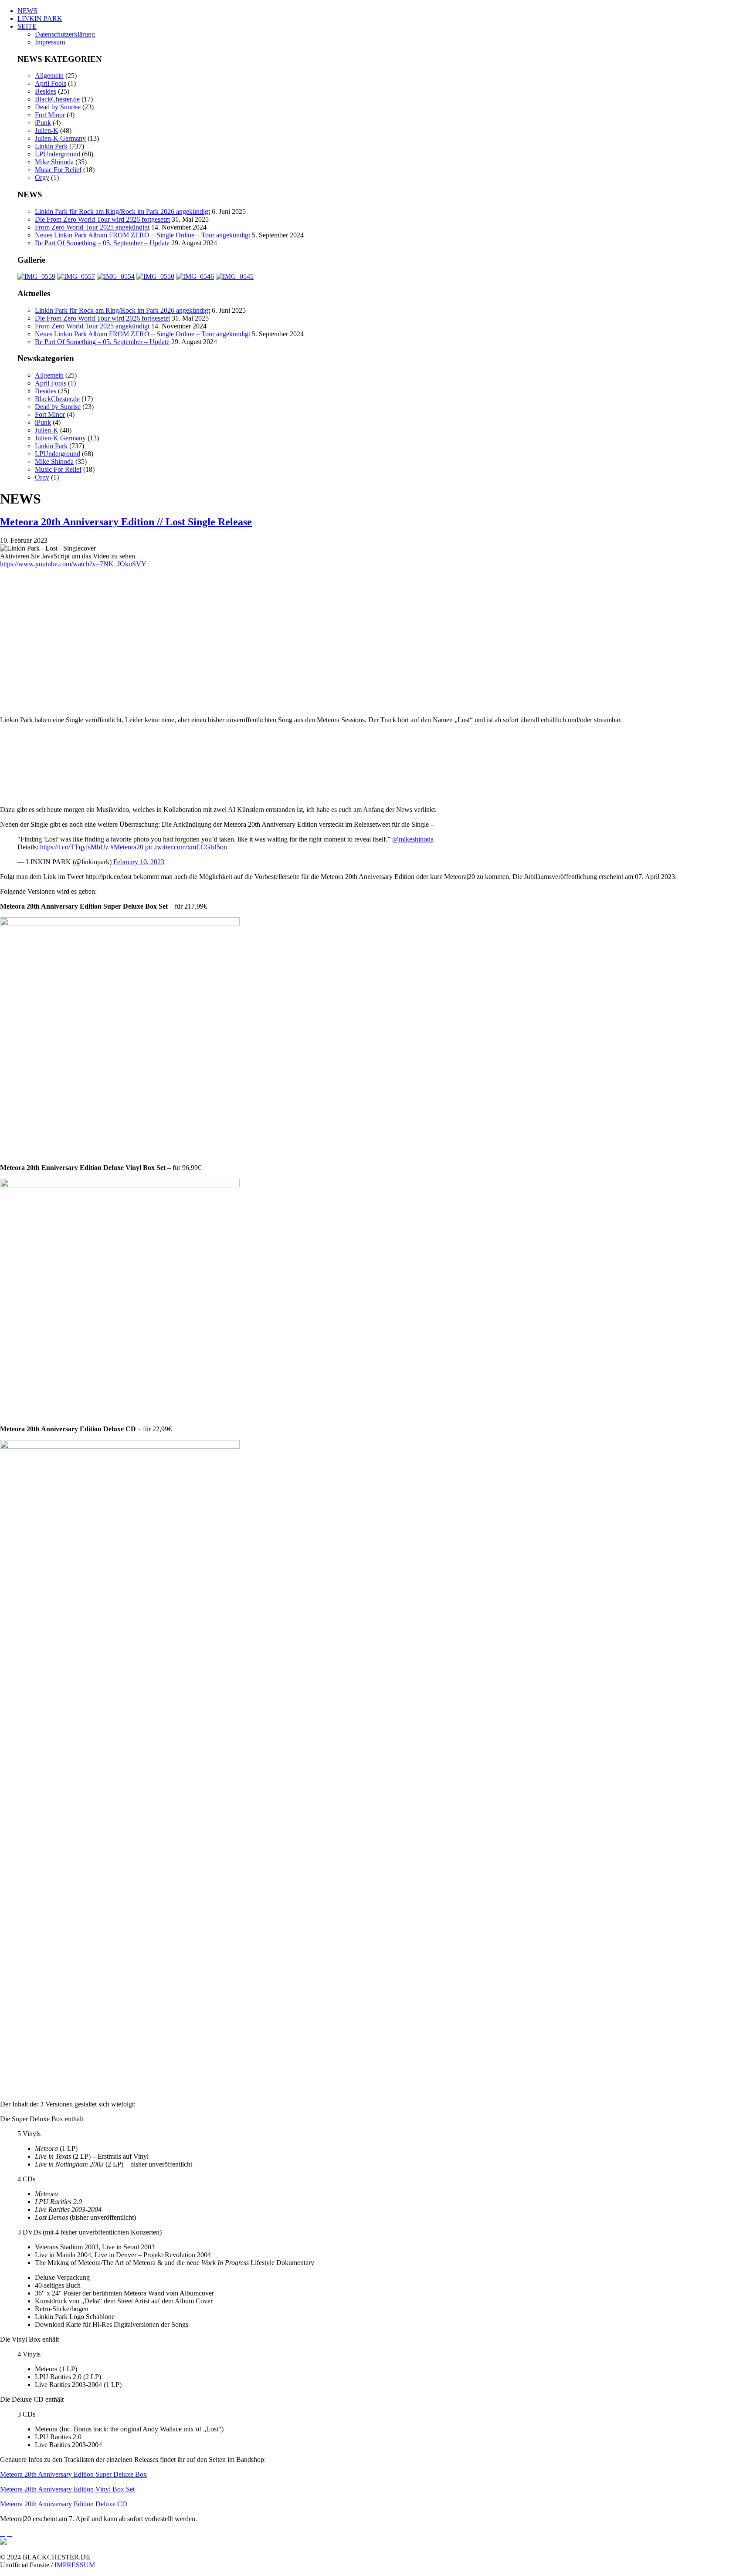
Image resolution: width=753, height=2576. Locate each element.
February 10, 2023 (139, 862)
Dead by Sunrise (58, 107)
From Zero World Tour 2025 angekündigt (92, 227)
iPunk (43, 123)
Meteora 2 (14, 2474)
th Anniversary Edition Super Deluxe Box (89, 2474)
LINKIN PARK (40, 19)
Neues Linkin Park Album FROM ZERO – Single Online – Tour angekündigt (142, 235)
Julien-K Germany (60, 138)
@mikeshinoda (413, 839)
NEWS (27, 11)
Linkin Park (51, 146)
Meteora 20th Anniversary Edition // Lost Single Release (126, 522)
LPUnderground (58, 154)
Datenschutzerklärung (65, 34)
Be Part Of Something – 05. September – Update (102, 243)
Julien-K (47, 130)
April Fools (51, 83)
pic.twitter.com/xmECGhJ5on (186, 847)
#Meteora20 (127, 847)
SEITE (27, 26)
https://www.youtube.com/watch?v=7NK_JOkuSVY (73, 564)
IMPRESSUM (75, 2565)
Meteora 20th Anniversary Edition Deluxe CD (64, 2504)
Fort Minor (50, 115)
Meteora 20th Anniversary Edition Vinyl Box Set (67, 2489)
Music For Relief (58, 170)
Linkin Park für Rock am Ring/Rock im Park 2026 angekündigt (122, 211)
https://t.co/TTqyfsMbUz (74, 847)
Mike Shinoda (54, 162)
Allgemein (49, 76)
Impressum (50, 42)
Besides (46, 91)
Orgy (42, 177)
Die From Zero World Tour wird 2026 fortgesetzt (102, 219)
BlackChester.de (57, 99)
